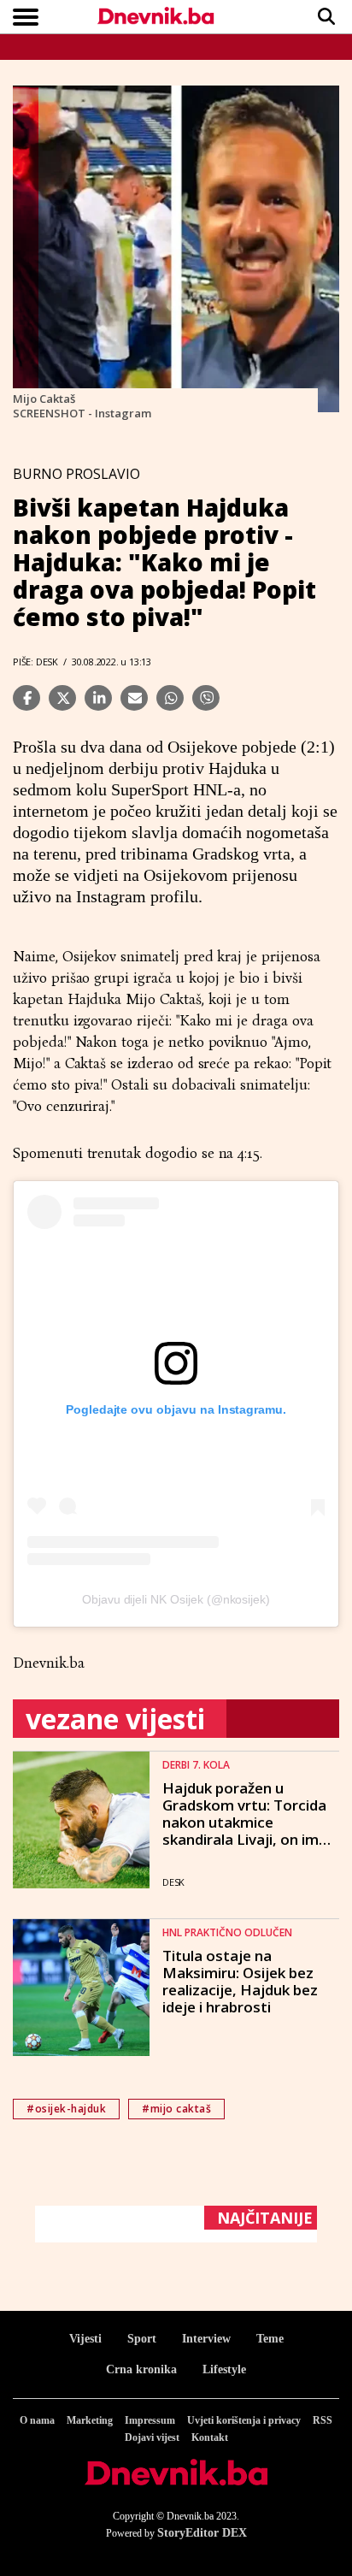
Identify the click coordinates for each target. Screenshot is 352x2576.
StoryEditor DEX (202, 2533)
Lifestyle (224, 2369)
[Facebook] (26, 698)
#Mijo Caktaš (176, 2109)
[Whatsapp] (170, 698)
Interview (206, 2339)
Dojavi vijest (152, 2437)
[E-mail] (134, 698)
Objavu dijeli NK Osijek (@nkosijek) (176, 1599)
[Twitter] (62, 698)
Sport (142, 2339)
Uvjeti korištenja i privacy (244, 2420)
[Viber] (206, 698)
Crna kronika (141, 2369)
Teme (270, 2339)
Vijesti (85, 2339)
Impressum (150, 2420)
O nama (37, 2420)
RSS (323, 2420)
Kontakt (210, 2437)
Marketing (90, 2420)
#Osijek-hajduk (66, 2109)
